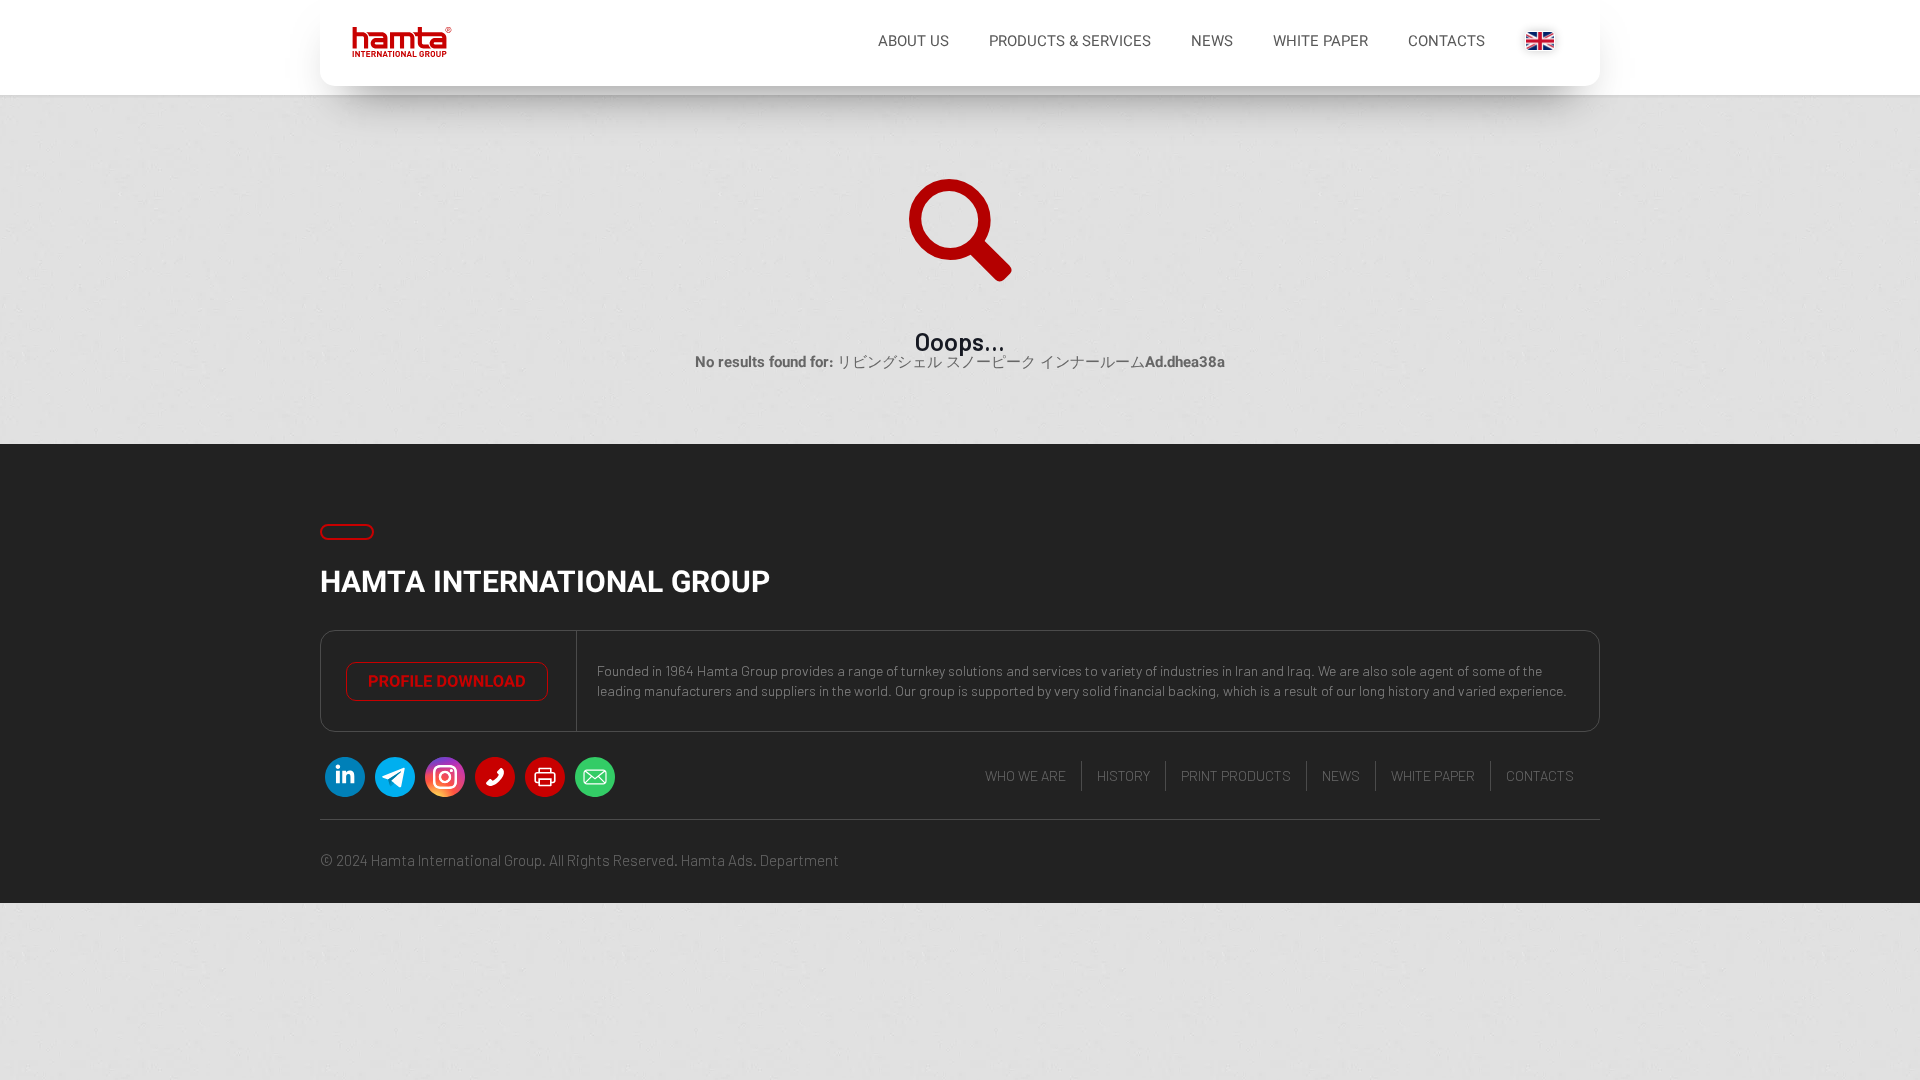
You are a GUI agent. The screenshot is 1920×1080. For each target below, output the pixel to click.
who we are (1025, 775)
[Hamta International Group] (394, 43)
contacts (1540, 775)
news (1341, 775)
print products (1236, 775)
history (1123, 775)
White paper (1433, 775)
